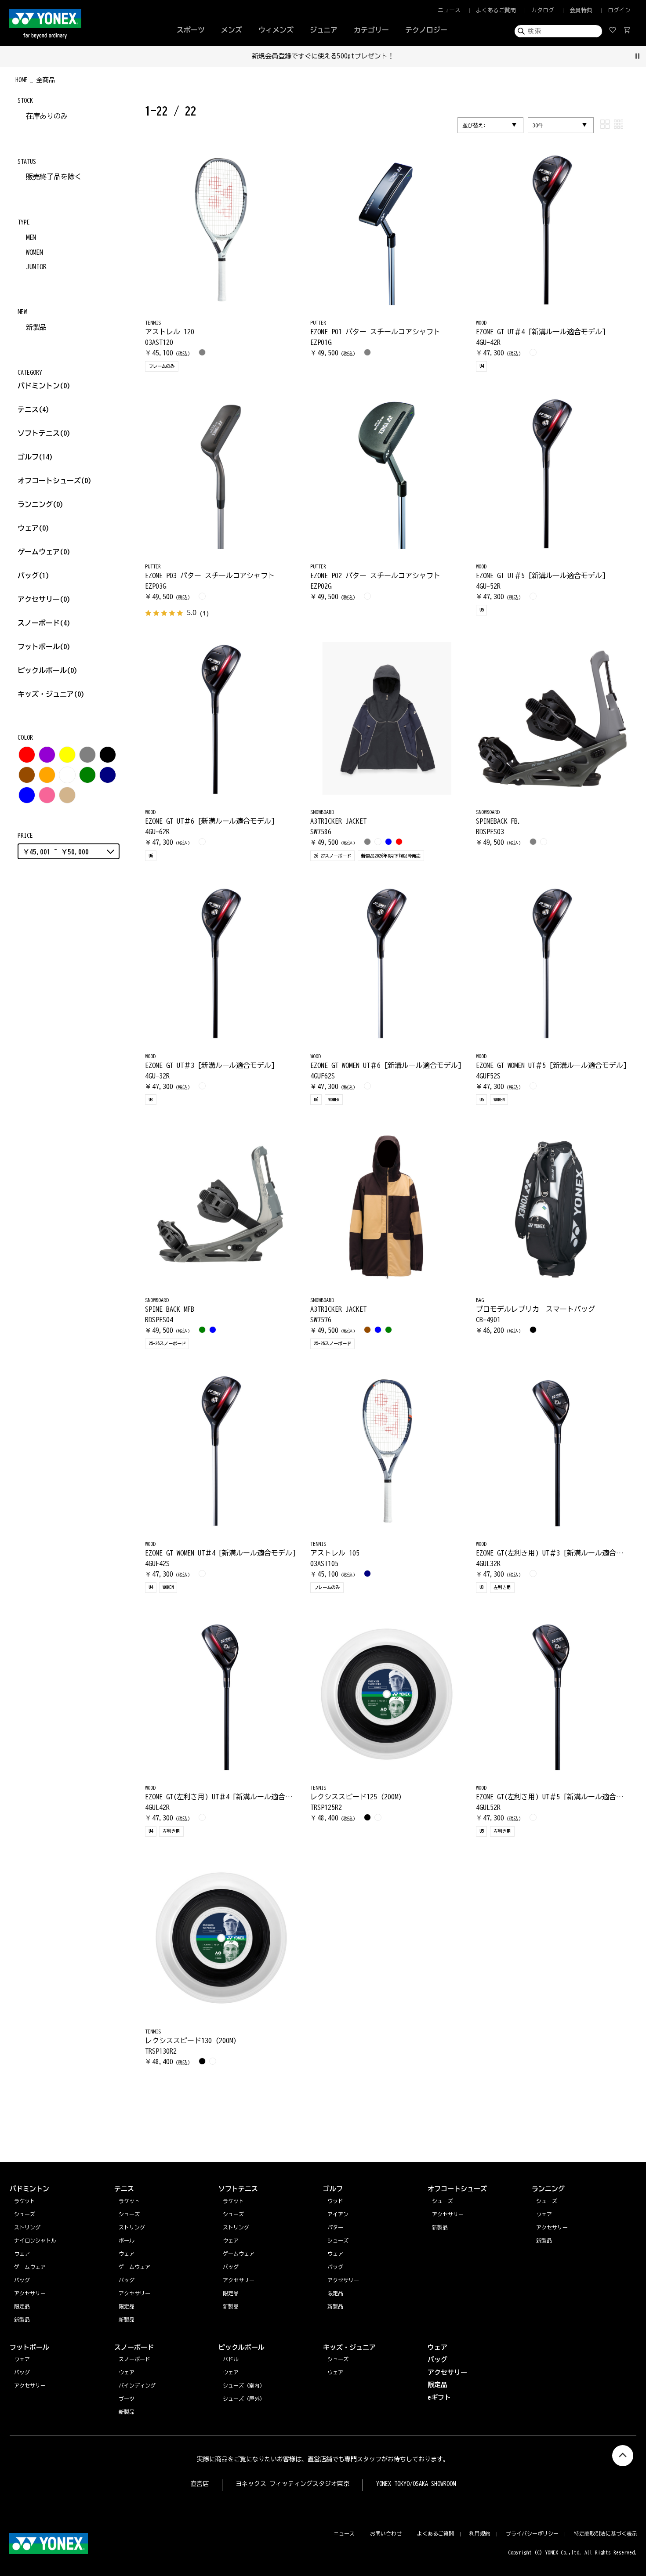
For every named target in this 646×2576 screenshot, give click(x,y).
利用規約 (480, 2533)
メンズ (232, 30)
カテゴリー (371, 30)
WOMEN (35, 252)
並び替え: (474, 125)
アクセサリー (44, 599)
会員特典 (581, 10)
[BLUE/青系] (27, 795)
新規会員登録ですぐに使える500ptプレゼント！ (323, 56)
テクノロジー (426, 30)
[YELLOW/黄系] (67, 755)
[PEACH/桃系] (47, 795)
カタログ (543, 10)
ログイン (619, 10)
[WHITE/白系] (67, 775)
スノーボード (44, 623)
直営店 (200, 2484)
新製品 (36, 327)
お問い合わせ (386, 2533)
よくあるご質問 (496, 10)
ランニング (40, 504)
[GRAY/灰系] (87, 755)
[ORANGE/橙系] (47, 775)
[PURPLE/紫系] (47, 755)
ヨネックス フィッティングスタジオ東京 (292, 2484)
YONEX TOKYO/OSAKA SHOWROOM (416, 2484)
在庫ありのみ (47, 116)
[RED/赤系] (27, 755)
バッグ (33, 575)
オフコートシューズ (54, 481)
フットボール (44, 647)
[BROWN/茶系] (27, 775)
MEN (31, 237)
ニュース (449, 10)
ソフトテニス (44, 433)
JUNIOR (36, 267)
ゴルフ (35, 457)
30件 (538, 125)
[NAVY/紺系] (108, 775)
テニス (28, 409)
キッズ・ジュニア (51, 694)
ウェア (33, 528)
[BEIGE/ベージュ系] (67, 795)
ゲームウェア (44, 552)
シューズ (547, 2201)
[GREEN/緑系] (87, 775)
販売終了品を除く (54, 177)
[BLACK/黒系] (108, 755)
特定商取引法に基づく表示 (606, 2533)
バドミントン (39, 386)
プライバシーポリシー (532, 2533)
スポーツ (191, 30)
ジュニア (324, 30)
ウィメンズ (276, 30)
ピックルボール (47, 670)
